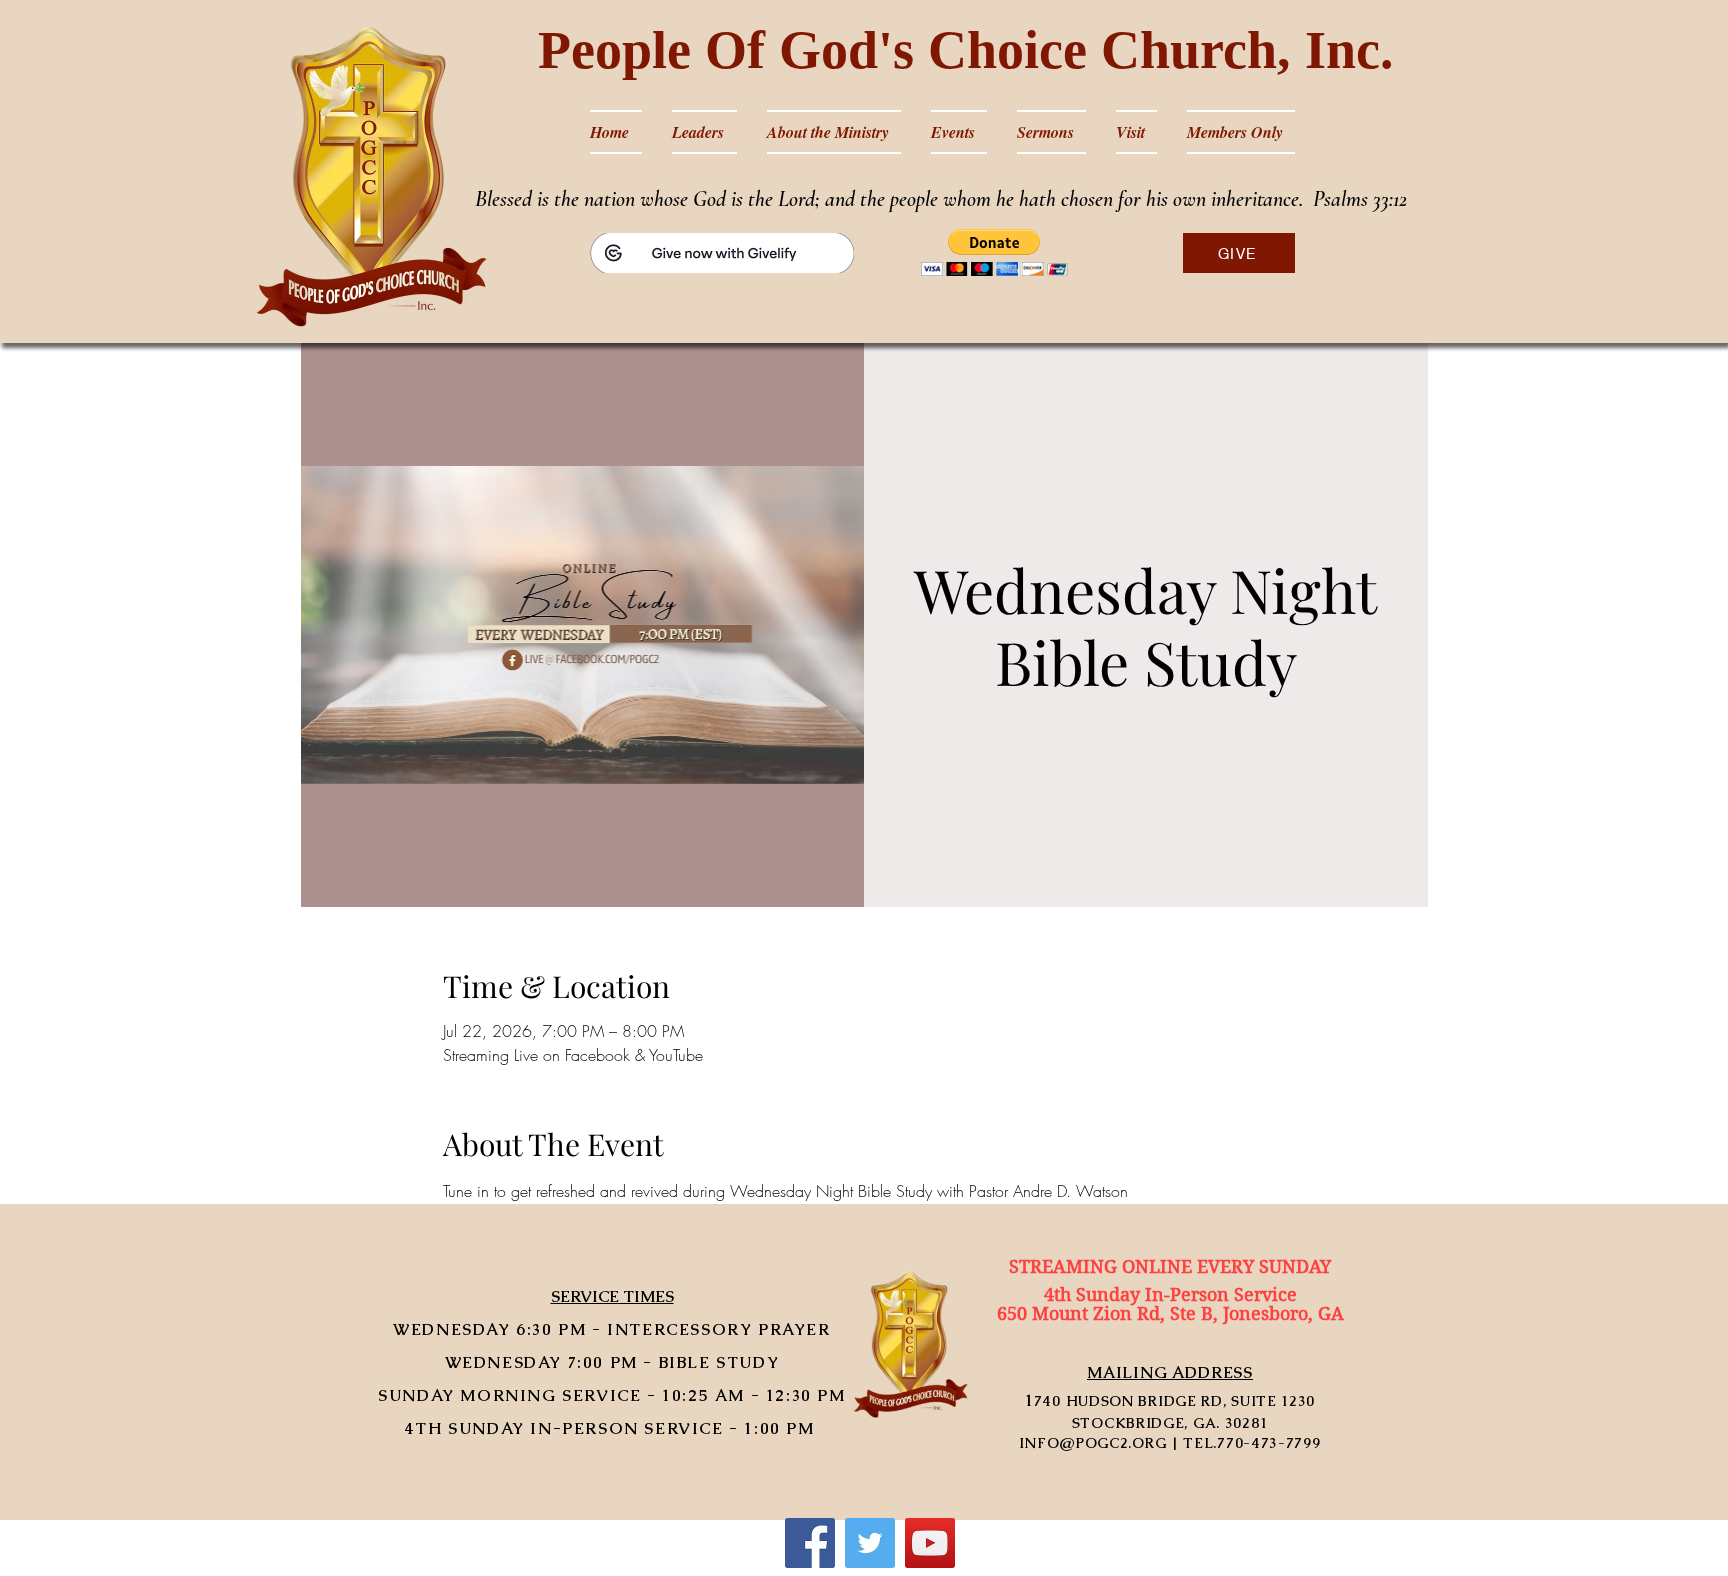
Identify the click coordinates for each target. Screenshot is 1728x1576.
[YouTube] (930, 1543)
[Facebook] (810, 1543)
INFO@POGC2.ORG (1092, 1443)
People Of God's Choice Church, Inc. (966, 50)
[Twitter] (870, 1543)
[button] (994, 252)
